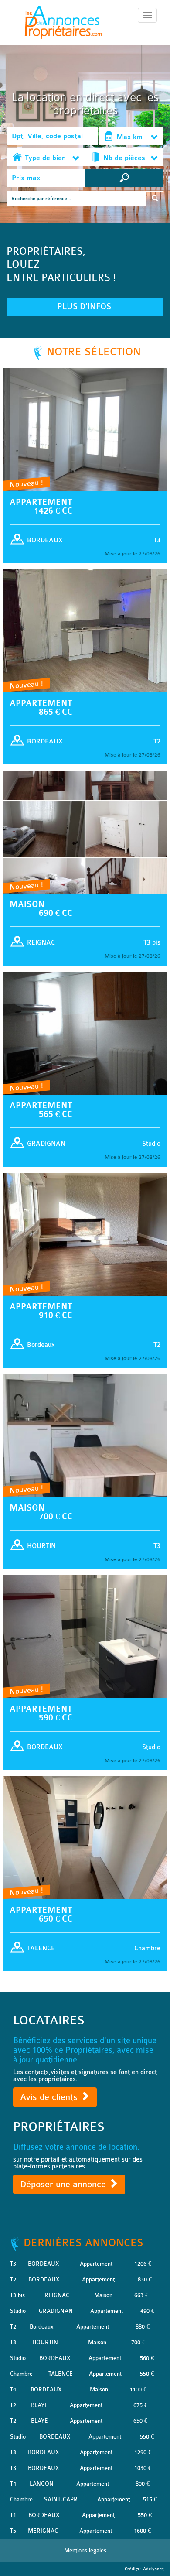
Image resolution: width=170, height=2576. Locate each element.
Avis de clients (50, 2097)
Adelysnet (153, 2569)
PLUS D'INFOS (85, 307)
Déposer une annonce (64, 2184)
